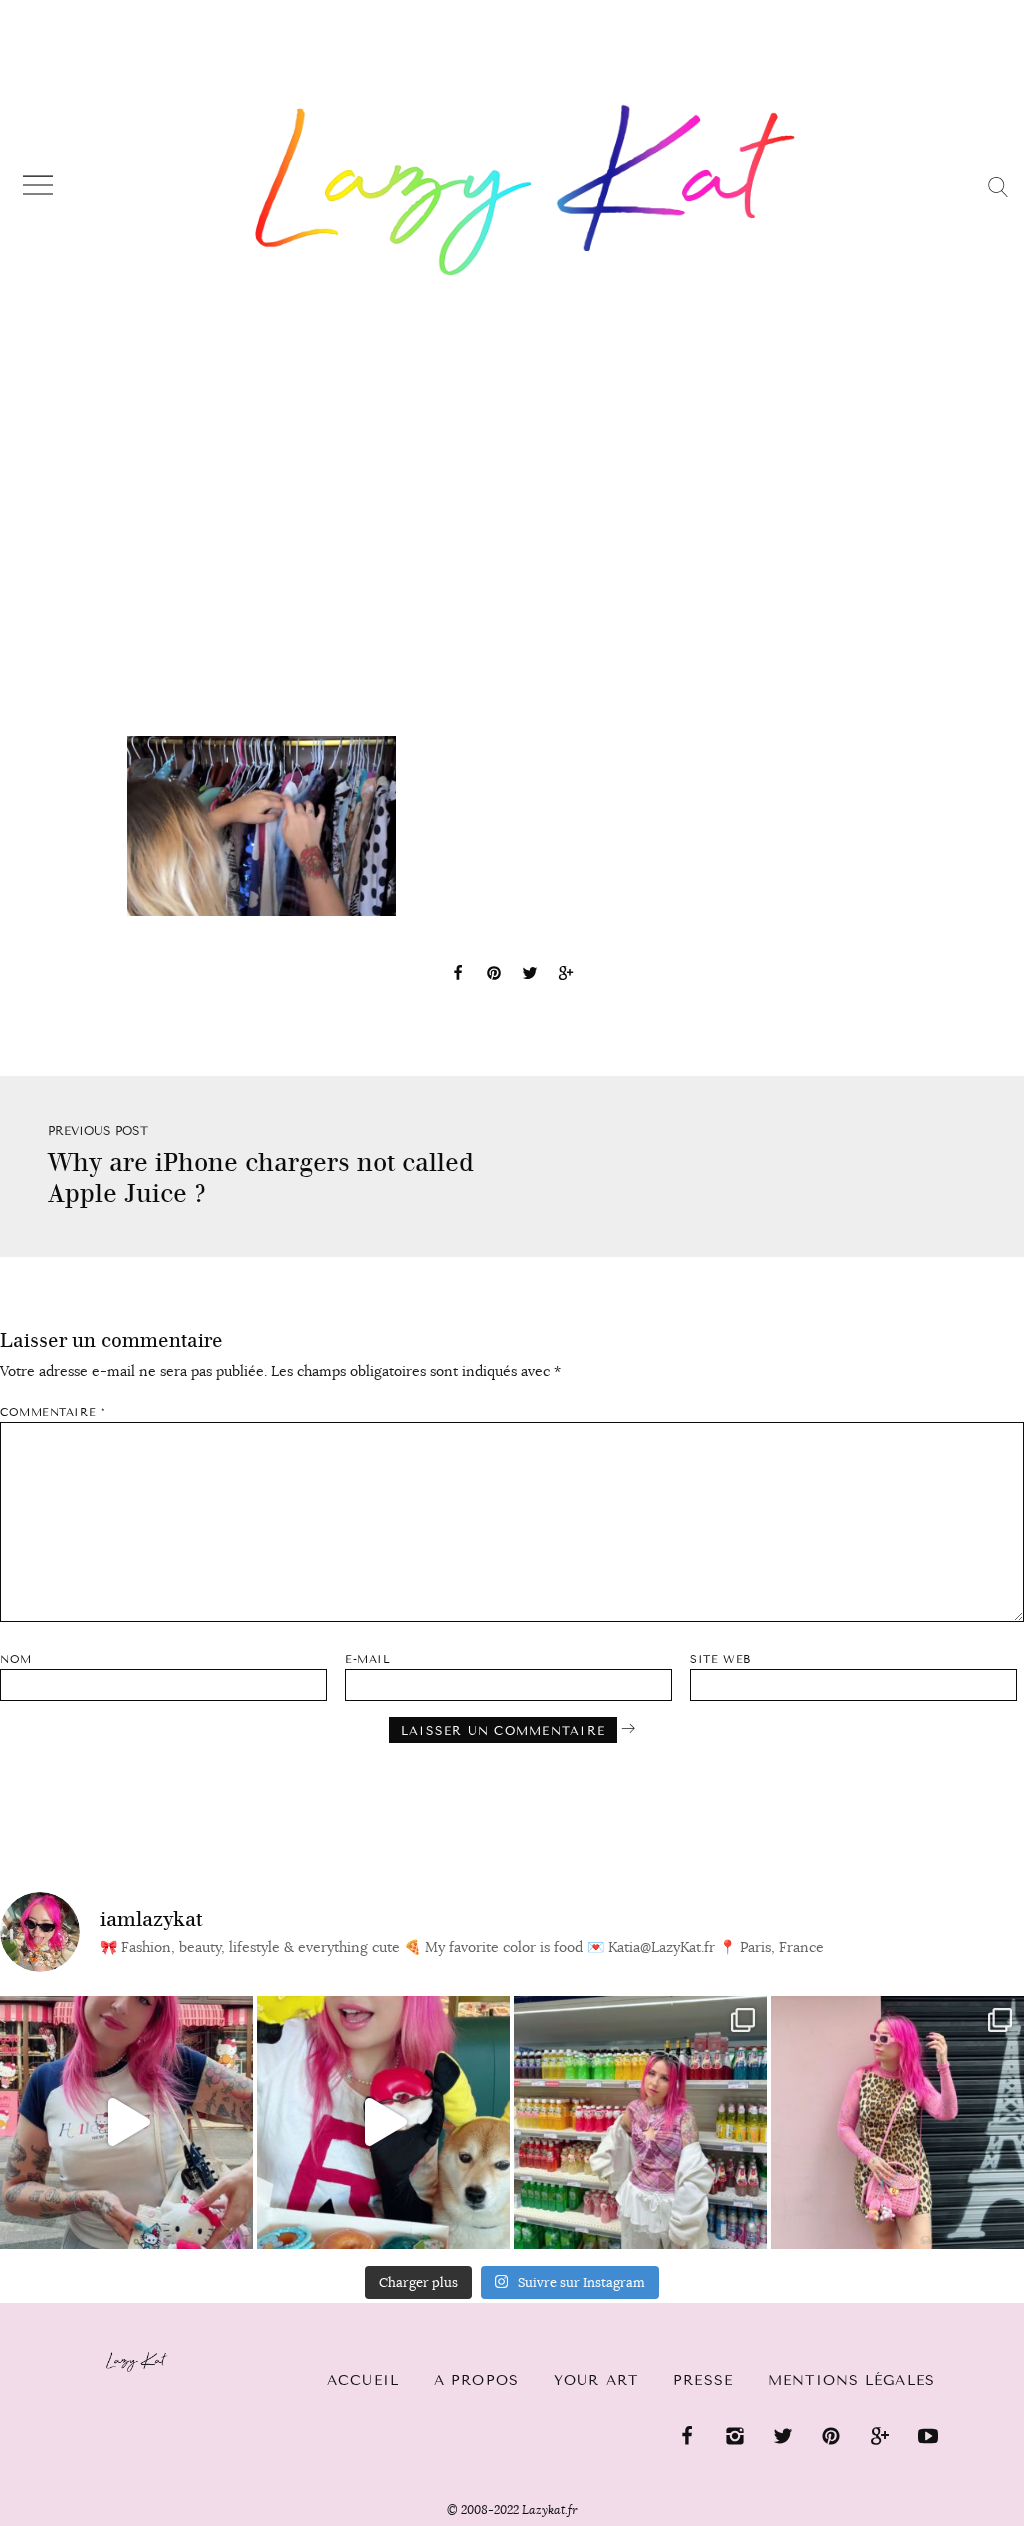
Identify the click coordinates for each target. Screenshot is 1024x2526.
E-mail (367, 1659)
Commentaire (52, 1412)
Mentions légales (851, 2380)
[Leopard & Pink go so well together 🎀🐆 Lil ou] (897, 2122)
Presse (703, 2380)
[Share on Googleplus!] (566, 976)
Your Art (596, 2380)
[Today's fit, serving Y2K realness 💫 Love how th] (640, 2122)
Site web (720, 1659)
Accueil (363, 2380)
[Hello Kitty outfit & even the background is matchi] (126, 2122)
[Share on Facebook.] (458, 976)
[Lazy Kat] (525, 190)
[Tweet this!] (530, 976)
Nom (16, 1659)
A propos (476, 2380)
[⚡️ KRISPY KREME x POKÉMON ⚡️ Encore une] (383, 2122)
